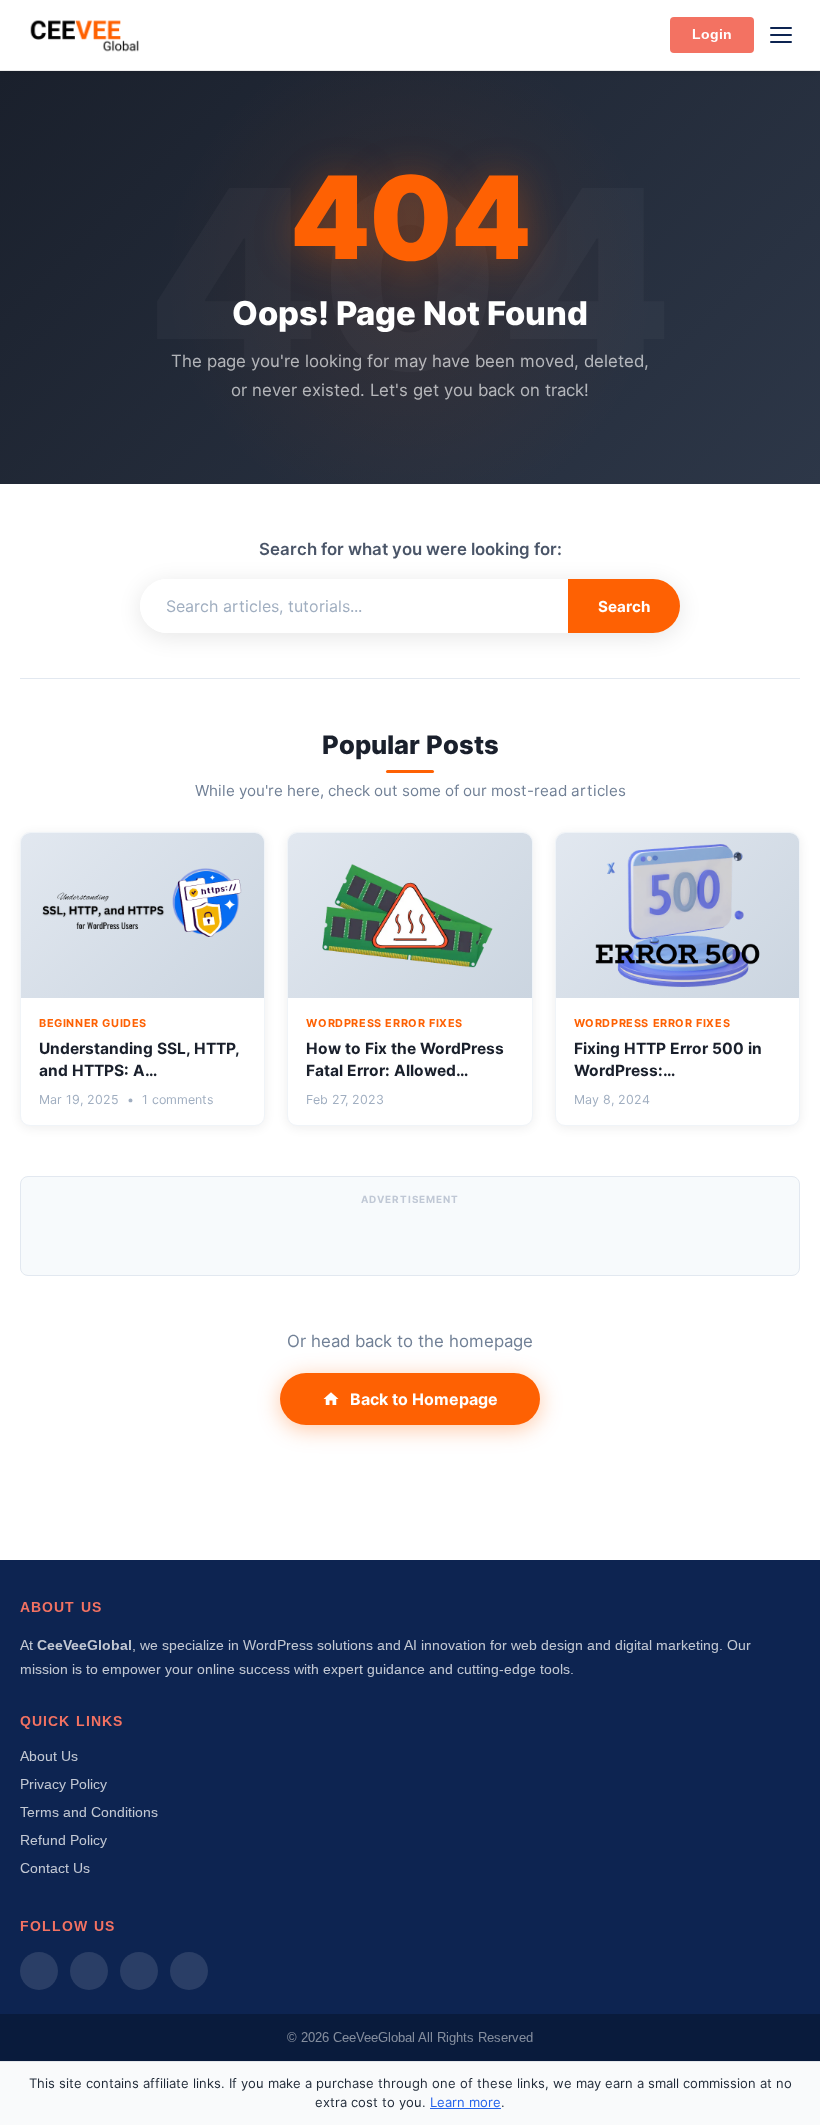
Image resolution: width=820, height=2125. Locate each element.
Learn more (465, 2102)
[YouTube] (189, 1971)
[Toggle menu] (781, 35)
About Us (49, 1756)
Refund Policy (63, 1840)
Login (712, 34)
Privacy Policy (63, 1784)
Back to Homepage (424, 1399)
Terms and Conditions (89, 1812)
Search (624, 606)
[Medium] (39, 1971)
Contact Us (55, 1868)
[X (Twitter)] (139, 1971)
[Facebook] (89, 1971)
